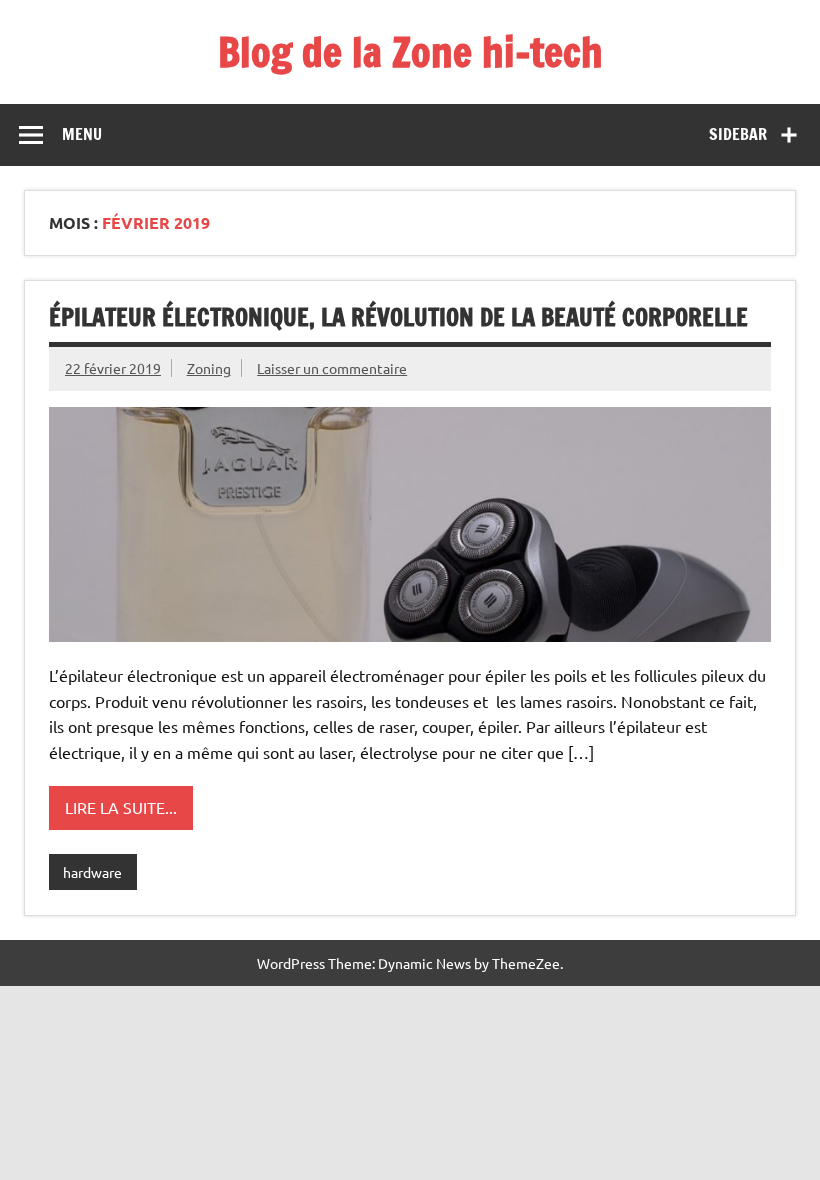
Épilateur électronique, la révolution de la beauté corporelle (398, 317)
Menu (82, 134)
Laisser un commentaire (332, 368)
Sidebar (738, 134)
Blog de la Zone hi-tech (410, 51)
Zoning (209, 368)
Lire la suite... (121, 807)
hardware (92, 872)
